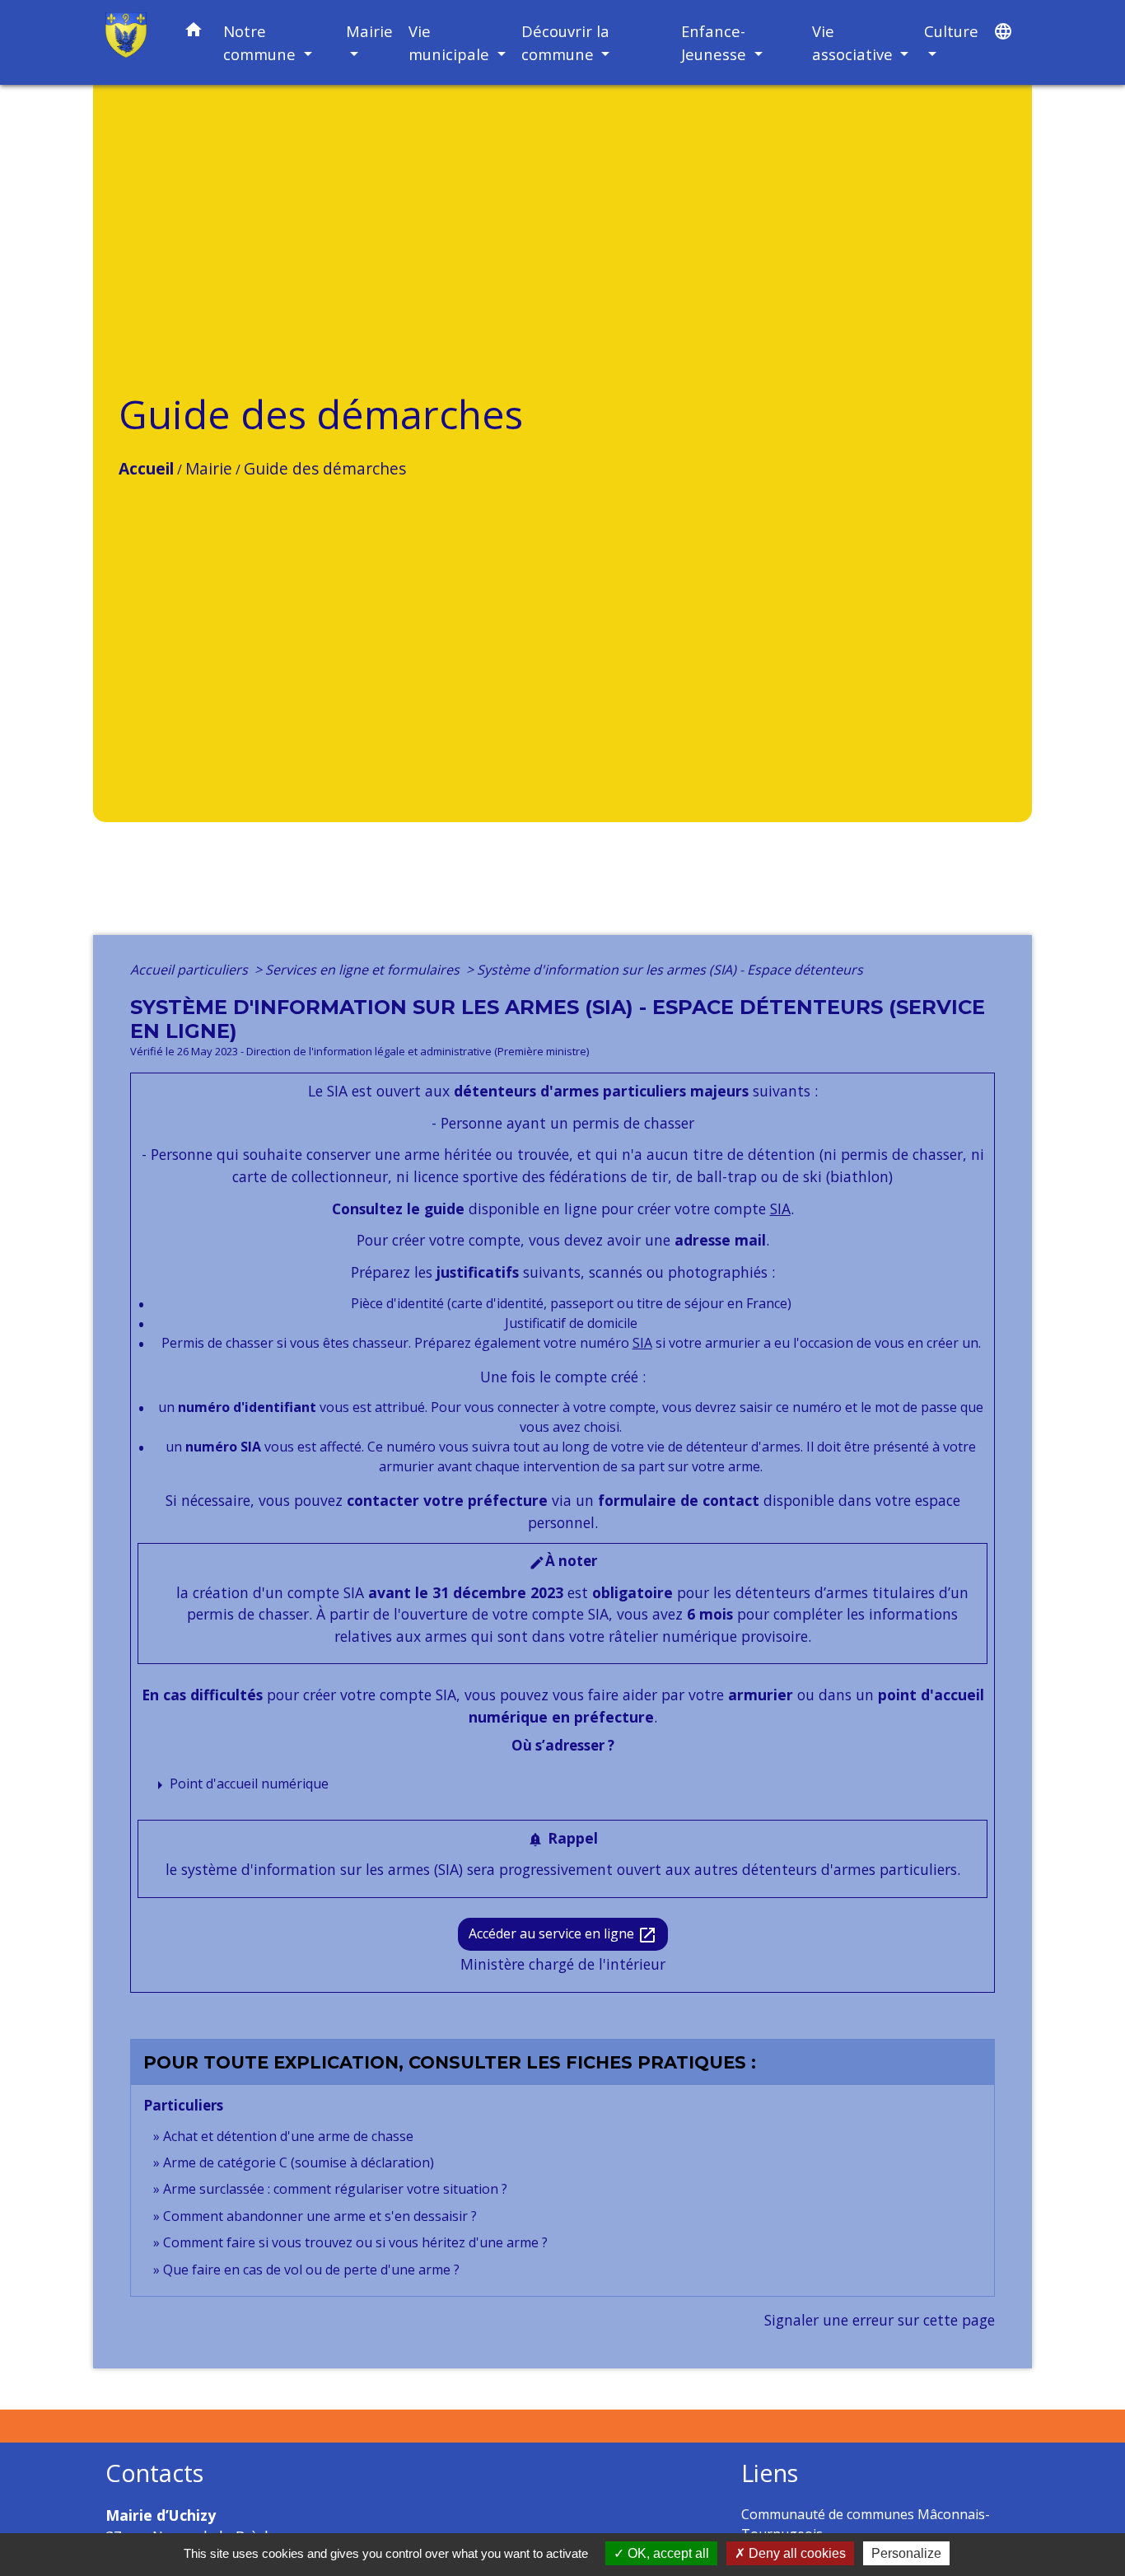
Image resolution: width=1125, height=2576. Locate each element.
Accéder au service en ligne (563, 1935)
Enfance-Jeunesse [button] (716, 42)
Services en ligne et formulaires (364, 970)
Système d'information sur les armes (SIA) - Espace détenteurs (670, 970)
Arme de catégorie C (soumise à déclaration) (299, 2162)
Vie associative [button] (854, 42)
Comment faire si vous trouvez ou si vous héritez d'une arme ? (355, 2242)
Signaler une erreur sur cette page (880, 2320)
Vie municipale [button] (451, 42)
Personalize (906, 2553)
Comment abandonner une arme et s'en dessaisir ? (320, 2216)
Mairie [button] (369, 31)
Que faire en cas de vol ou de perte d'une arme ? (311, 2270)
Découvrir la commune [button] (565, 42)
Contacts (154, 2473)
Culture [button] (951, 31)
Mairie (209, 468)
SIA (780, 1209)
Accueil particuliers (191, 970)
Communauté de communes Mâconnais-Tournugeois (866, 2524)
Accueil (146, 468)
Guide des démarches (325, 468)
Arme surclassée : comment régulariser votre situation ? (335, 2189)
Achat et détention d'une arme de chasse (288, 2136)
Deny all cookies (796, 2553)
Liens (770, 2473)
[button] (194, 33)
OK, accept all (667, 2553)
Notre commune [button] (261, 42)
